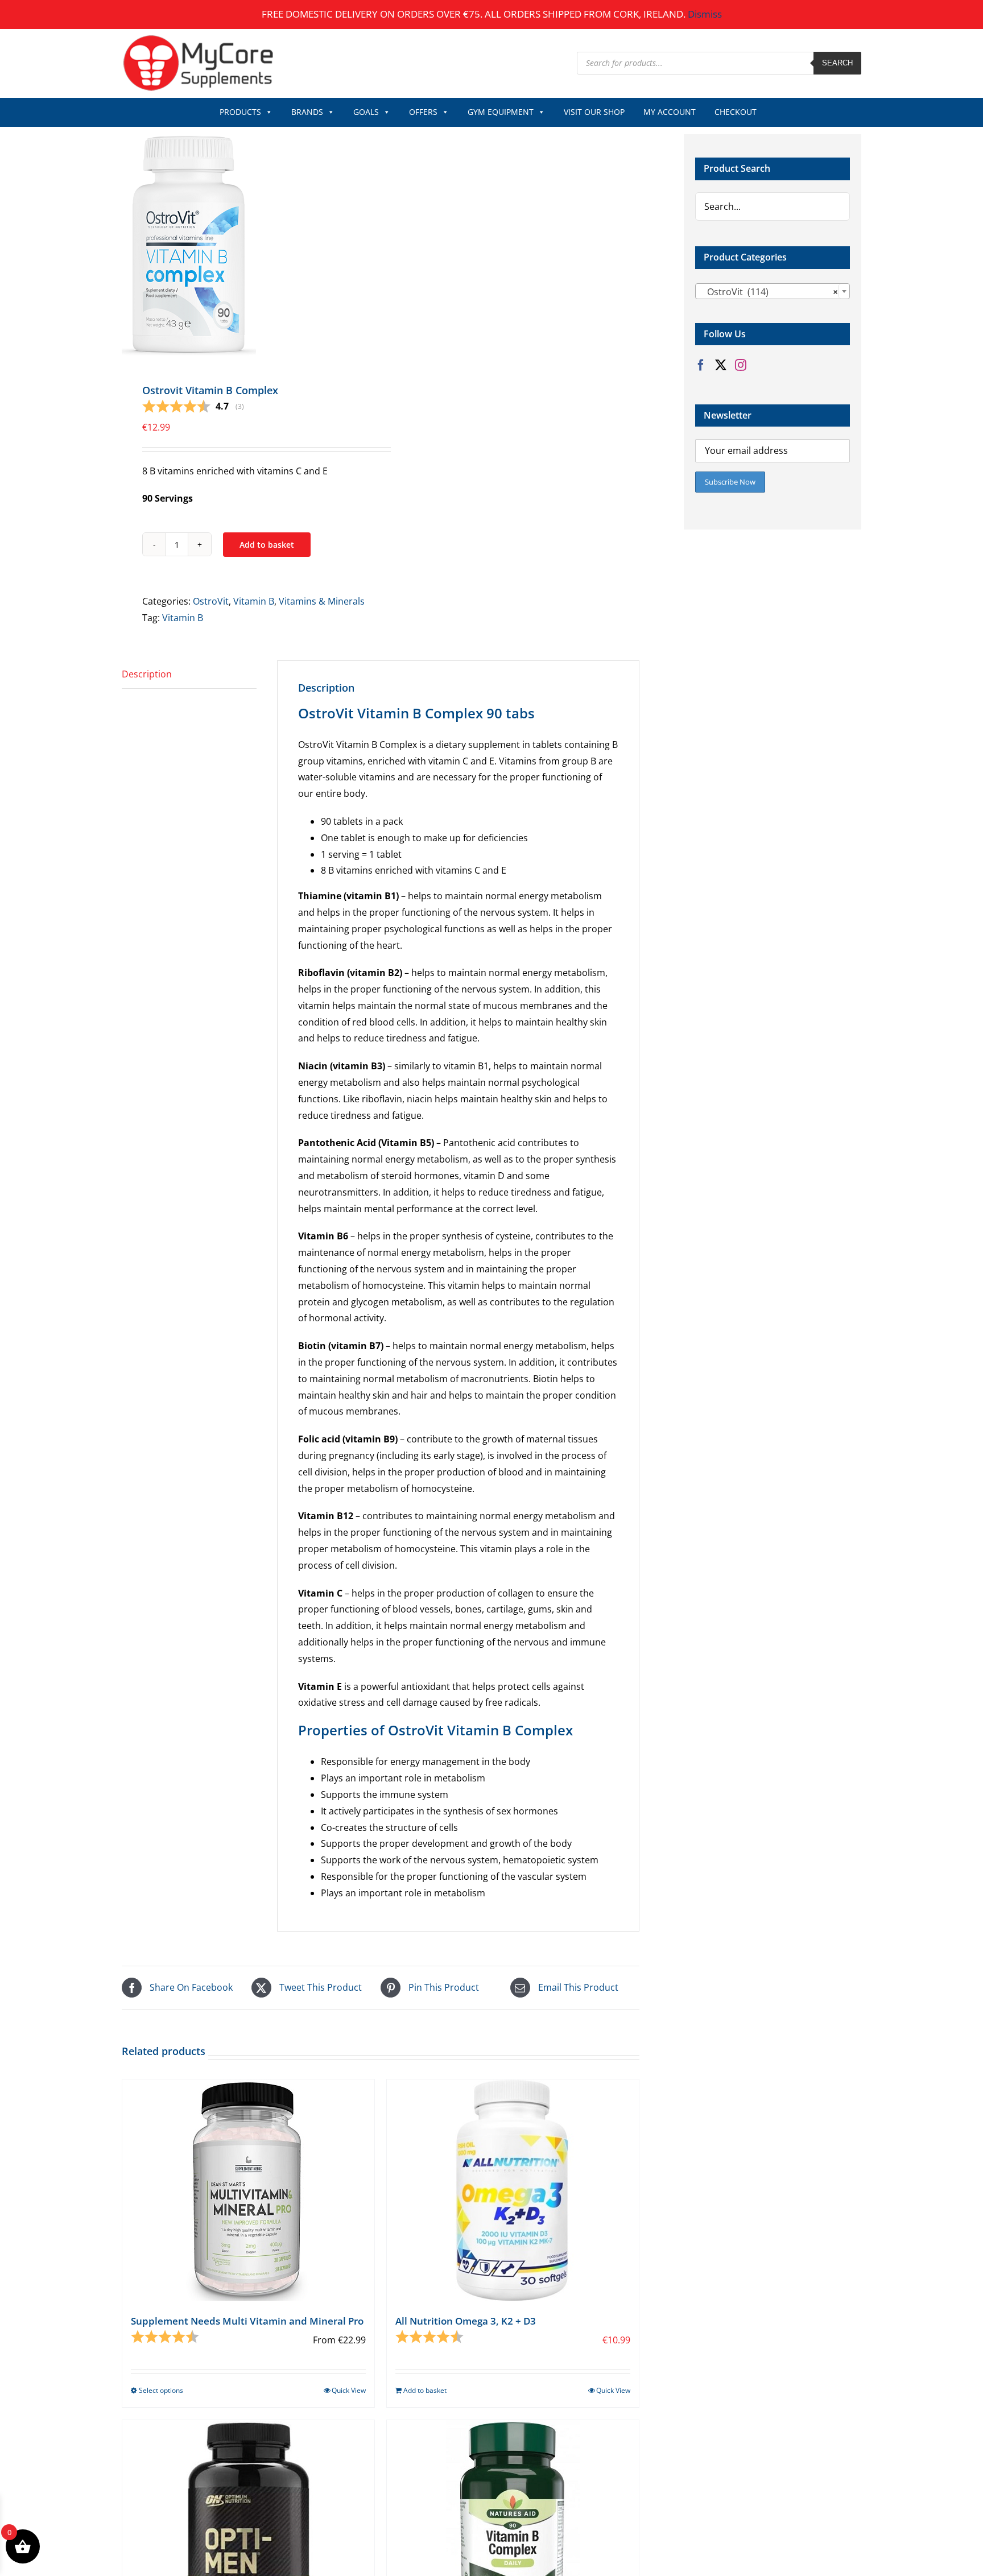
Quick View (349, 2390)
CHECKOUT (736, 112)
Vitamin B (254, 601)
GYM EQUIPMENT (501, 112)
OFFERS (423, 112)
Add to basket (267, 545)
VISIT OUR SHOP (594, 112)
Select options (161, 2390)
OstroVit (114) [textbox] (769, 292)
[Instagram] (741, 365)
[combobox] (773, 291)
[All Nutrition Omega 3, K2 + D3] (513, 2190)
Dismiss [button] (705, 14)
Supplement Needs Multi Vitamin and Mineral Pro (247, 2321)
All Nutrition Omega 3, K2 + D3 (466, 2321)
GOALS (366, 112)
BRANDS (307, 112)
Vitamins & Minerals (322, 601)
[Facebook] (701, 365)
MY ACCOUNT (670, 112)
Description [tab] (147, 674)
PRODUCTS (240, 112)
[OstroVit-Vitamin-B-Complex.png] (246, 245)
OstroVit (211, 601)
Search (837, 63)
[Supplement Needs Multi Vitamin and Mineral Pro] (248, 2190)
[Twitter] (721, 365)
